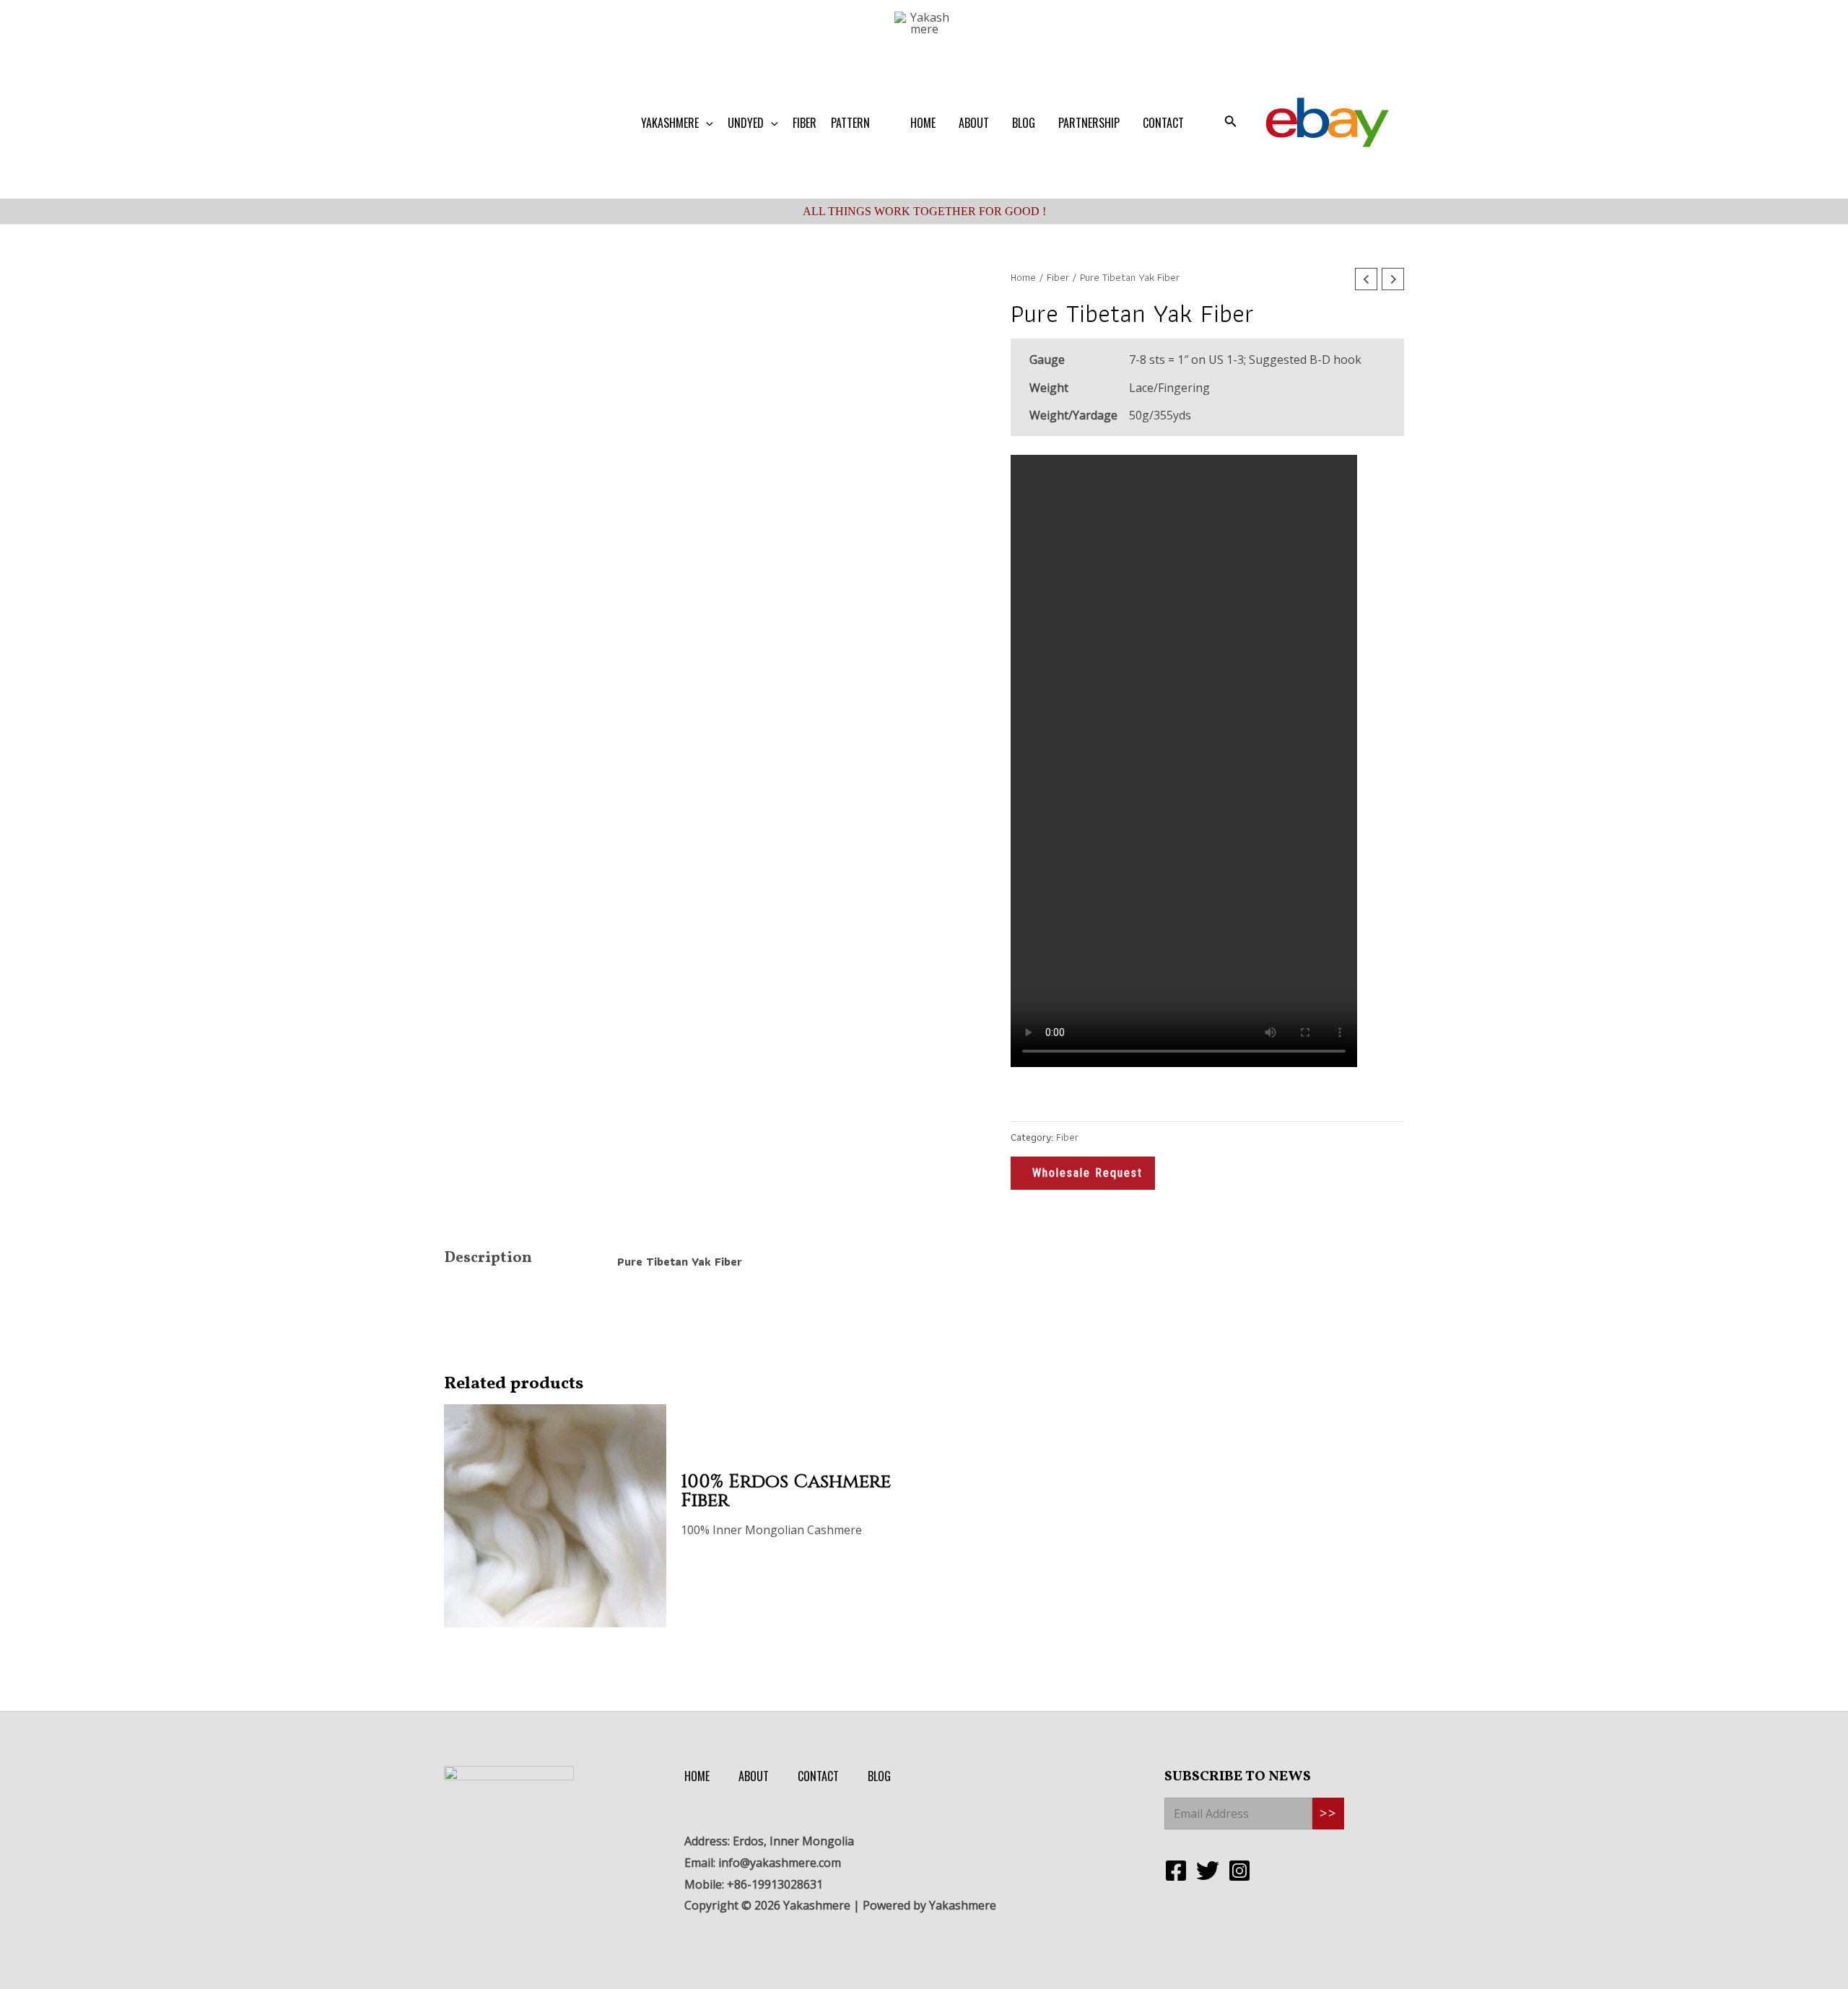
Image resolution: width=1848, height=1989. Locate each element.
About (754, 1776)
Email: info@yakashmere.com (763, 1863)
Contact (818, 1776)
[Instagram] (1239, 1871)
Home (1023, 277)
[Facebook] (1176, 1871)
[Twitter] (1208, 1871)
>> (1328, 1814)
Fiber (1058, 277)
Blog (879, 1776)
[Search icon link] (1231, 123)
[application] (706, 123)
